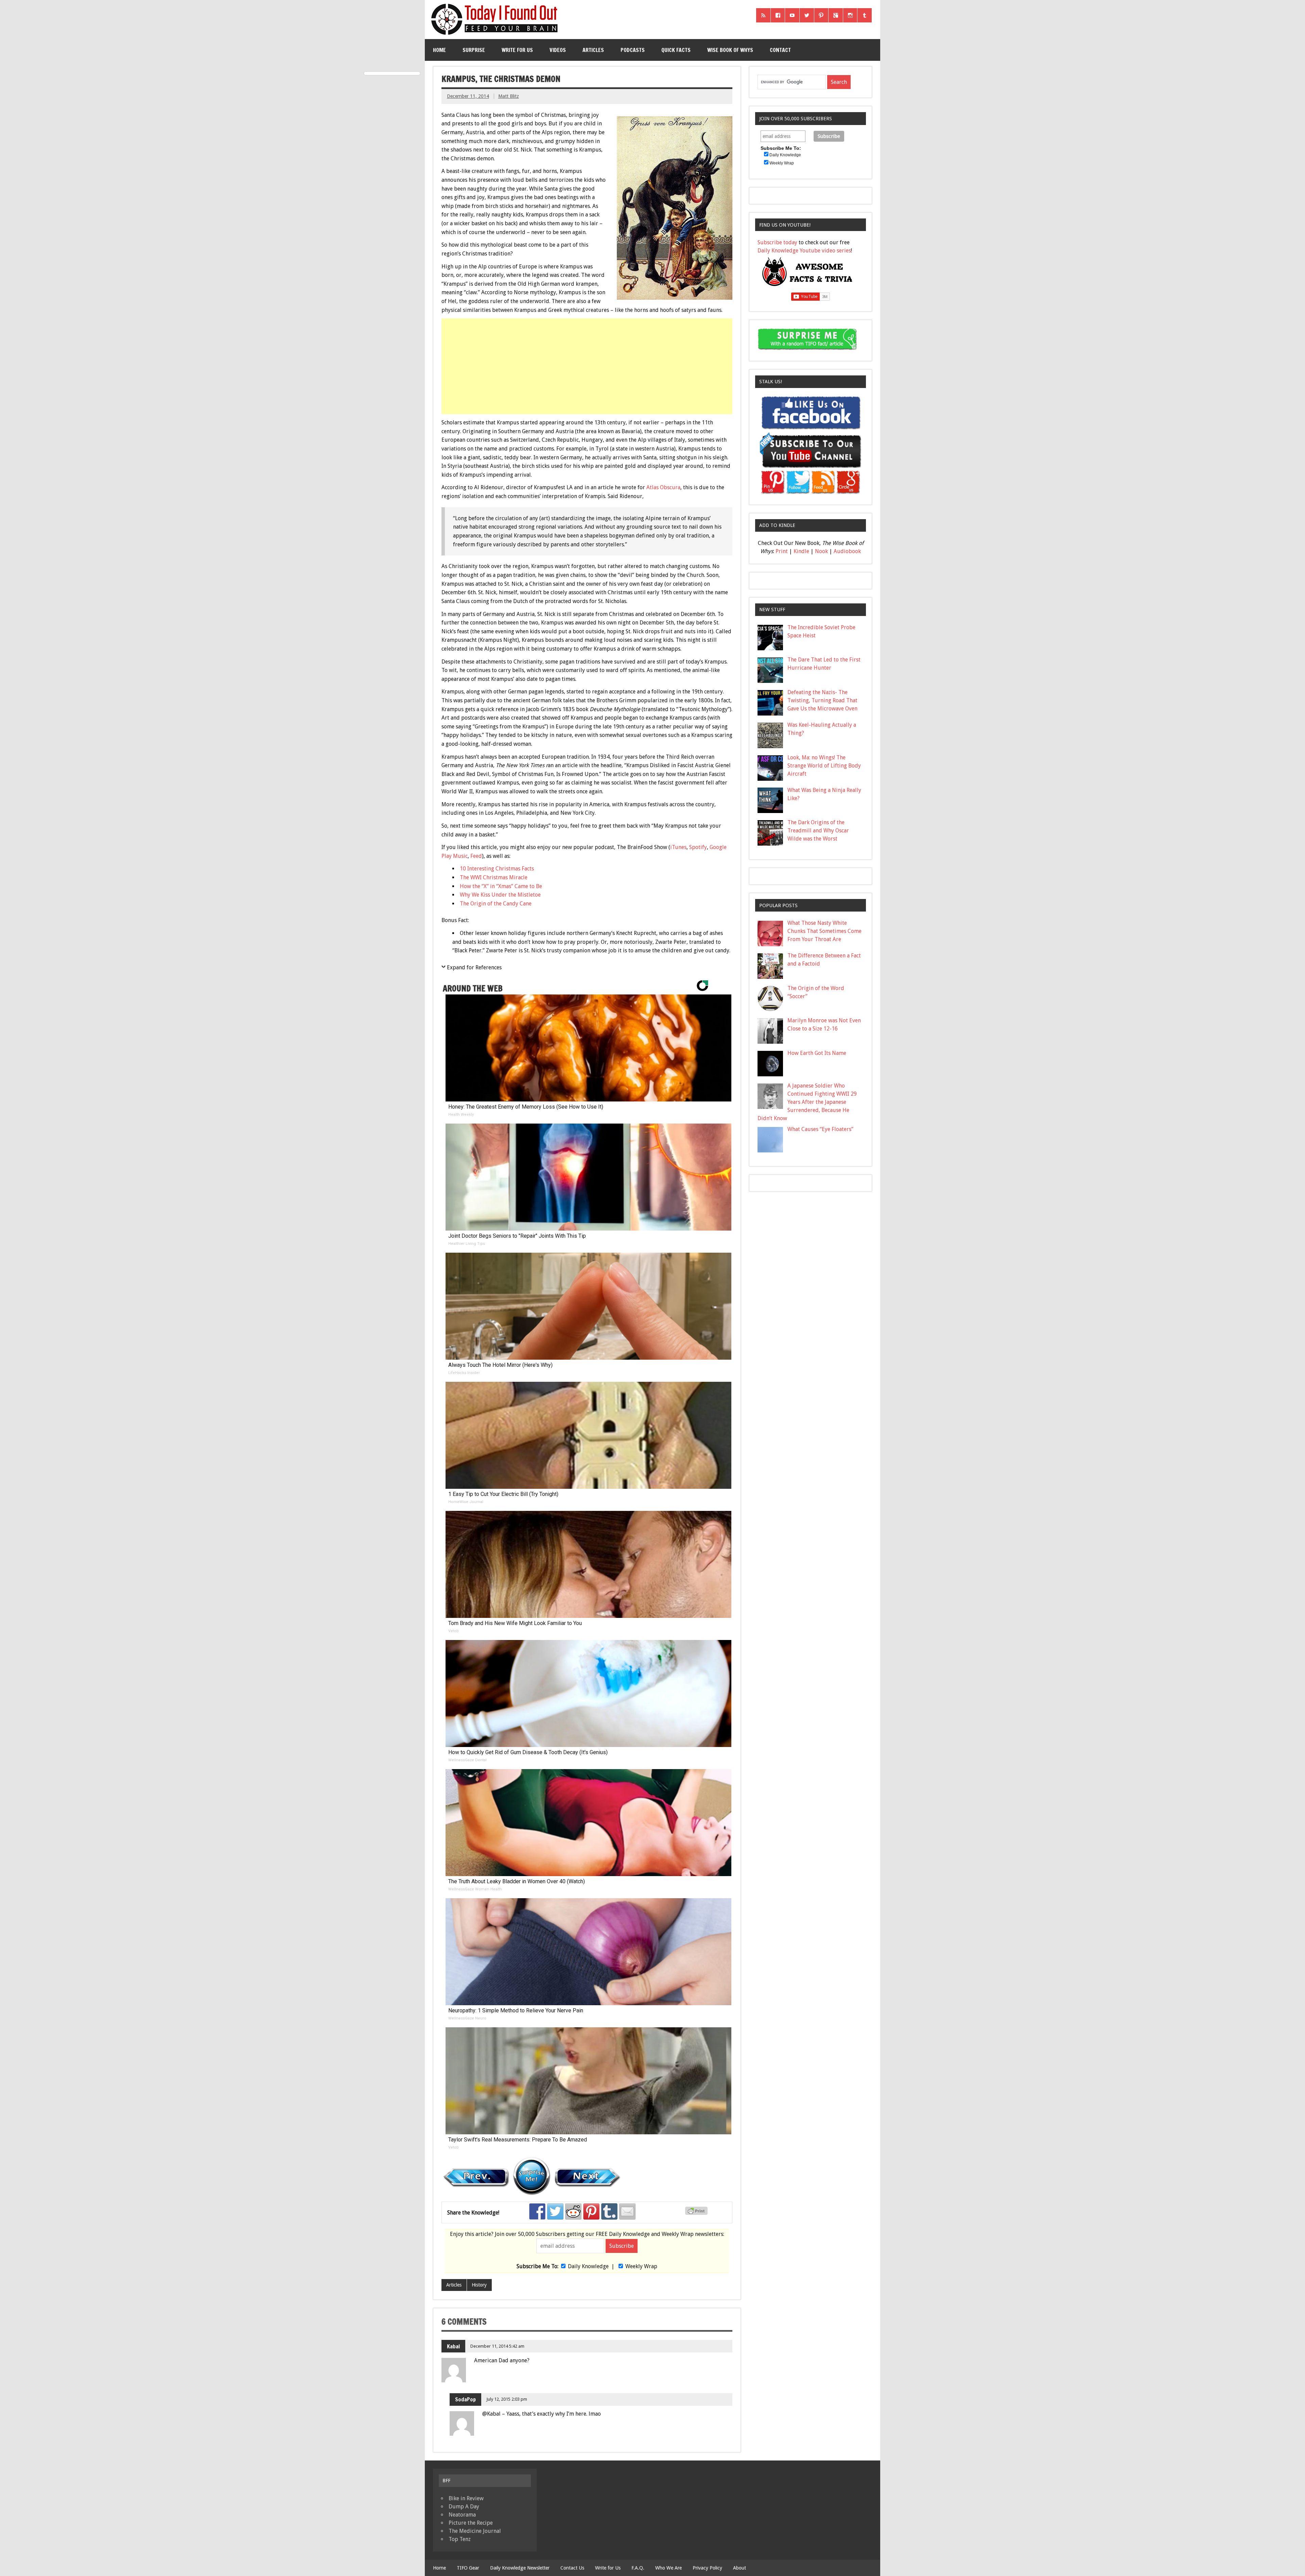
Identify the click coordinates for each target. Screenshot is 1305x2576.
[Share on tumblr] (609, 2211)
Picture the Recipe (471, 2523)
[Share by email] (627, 2211)
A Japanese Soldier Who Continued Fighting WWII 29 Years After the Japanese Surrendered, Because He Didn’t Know (807, 1102)
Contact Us (572, 2568)
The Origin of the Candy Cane (496, 904)
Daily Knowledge (588, 2266)
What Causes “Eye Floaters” (820, 1129)
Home (439, 50)
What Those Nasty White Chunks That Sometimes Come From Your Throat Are (824, 931)
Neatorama (462, 2515)
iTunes (678, 847)
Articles (593, 50)
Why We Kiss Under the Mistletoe (500, 895)
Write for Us (517, 50)
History (479, 2285)
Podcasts (633, 50)
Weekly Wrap (641, 2266)
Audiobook (847, 551)
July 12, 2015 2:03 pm (507, 2399)
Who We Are (668, 2568)
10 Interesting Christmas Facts (497, 869)
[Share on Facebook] (537, 2211)
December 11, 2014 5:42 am (497, 2346)
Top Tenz (460, 2539)
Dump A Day (464, 2507)
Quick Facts (676, 50)
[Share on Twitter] (555, 2211)
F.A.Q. (638, 2568)
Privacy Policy (707, 2568)
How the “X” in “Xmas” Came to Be (501, 886)
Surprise (474, 50)
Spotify (698, 847)
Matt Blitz (509, 96)
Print (782, 551)
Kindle (801, 551)
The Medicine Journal (475, 2531)
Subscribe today (777, 242)
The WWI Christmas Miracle (494, 877)
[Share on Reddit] (573, 2211)
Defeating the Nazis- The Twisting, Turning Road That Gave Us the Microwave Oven (822, 700)
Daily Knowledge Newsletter (520, 2568)
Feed (476, 856)
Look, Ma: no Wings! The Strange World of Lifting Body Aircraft (824, 766)
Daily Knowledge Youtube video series (804, 251)
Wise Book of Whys (730, 50)
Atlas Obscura (663, 487)
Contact (780, 50)
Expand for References (474, 967)
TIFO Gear (468, 2568)
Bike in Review (466, 2498)
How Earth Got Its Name (817, 1053)
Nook (821, 551)
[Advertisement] (588, 366)
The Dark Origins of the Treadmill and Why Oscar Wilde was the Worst (818, 831)
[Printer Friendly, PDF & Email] (697, 2213)
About (739, 2568)
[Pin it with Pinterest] (591, 2211)
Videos (558, 50)
